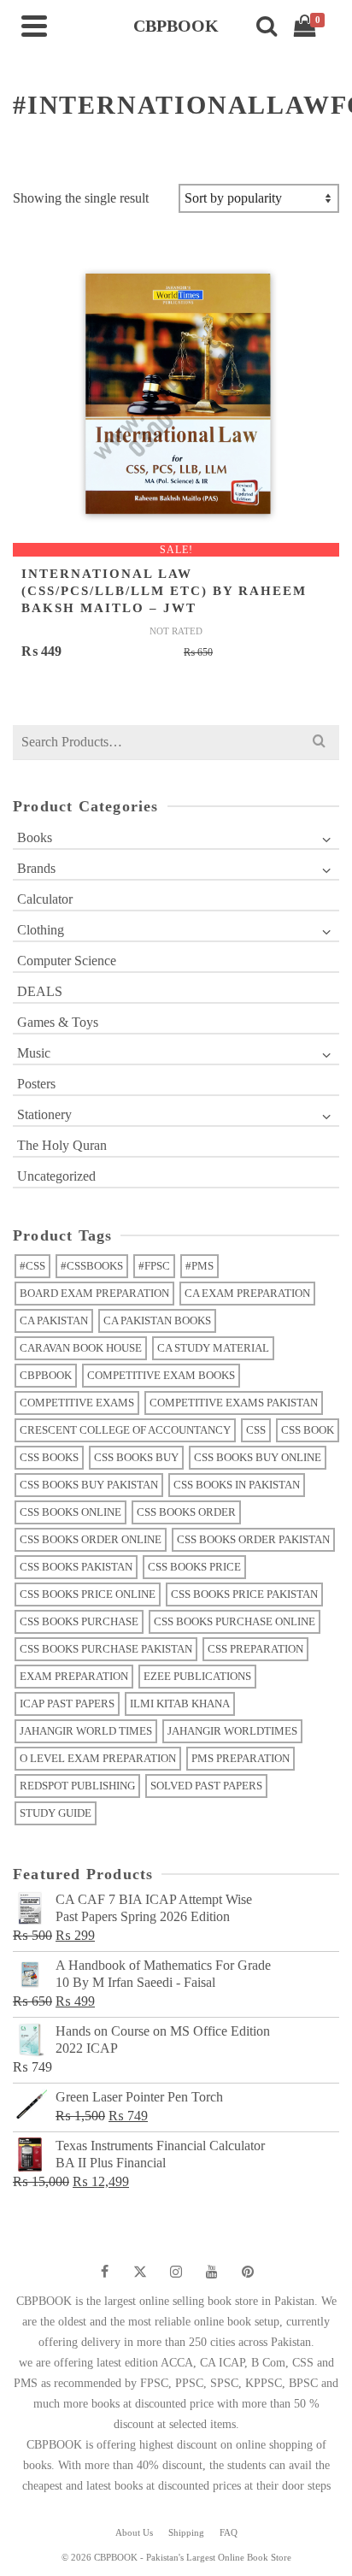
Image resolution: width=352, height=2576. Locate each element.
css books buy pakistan (89, 1485)
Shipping (186, 2532)
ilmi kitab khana (180, 1704)
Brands (36, 868)
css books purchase (79, 1621)
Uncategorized (56, 1176)
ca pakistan (54, 1320)
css (256, 1430)
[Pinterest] (248, 2272)
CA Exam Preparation (247, 1293)
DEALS (40, 991)
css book (308, 1430)
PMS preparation (241, 1758)
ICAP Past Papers (67, 1704)
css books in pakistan (237, 1485)
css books (49, 1457)
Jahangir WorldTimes (232, 1731)
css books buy (136, 1457)
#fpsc (154, 1266)
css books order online (91, 1539)
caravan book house (81, 1348)
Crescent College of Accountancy (125, 1430)
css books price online (88, 1594)
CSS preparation (255, 1649)
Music (34, 1053)
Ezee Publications (197, 1676)
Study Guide (56, 1813)
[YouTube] (212, 2272)
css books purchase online (235, 1621)
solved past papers (206, 1786)
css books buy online (258, 1457)
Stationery (44, 1114)
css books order (186, 1512)
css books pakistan (76, 1567)
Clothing (41, 930)
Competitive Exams (77, 1403)
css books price (194, 1567)
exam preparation (74, 1676)
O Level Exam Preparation (98, 1758)
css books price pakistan (244, 1594)
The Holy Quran (62, 1145)
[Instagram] (176, 2272)
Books (35, 837)
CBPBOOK (46, 1375)
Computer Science (67, 961)
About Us (134, 2532)
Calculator (45, 899)
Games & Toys (58, 1022)
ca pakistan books (157, 1320)
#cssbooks (92, 1266)
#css (32, 1266)
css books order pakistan (253, 1539)
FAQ (229, 2532)
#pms (199, 1266)
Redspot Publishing (77, 1786)
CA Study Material (213, 1348)
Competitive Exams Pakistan (234, 1403)
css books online (70, 1512)
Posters (36, 1084)
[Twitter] (140, 2272)
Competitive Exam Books (161, 1375)
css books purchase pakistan (106, 1649)
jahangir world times (86, 1731)
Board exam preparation (94, 1293)
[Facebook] (104, 2272)
